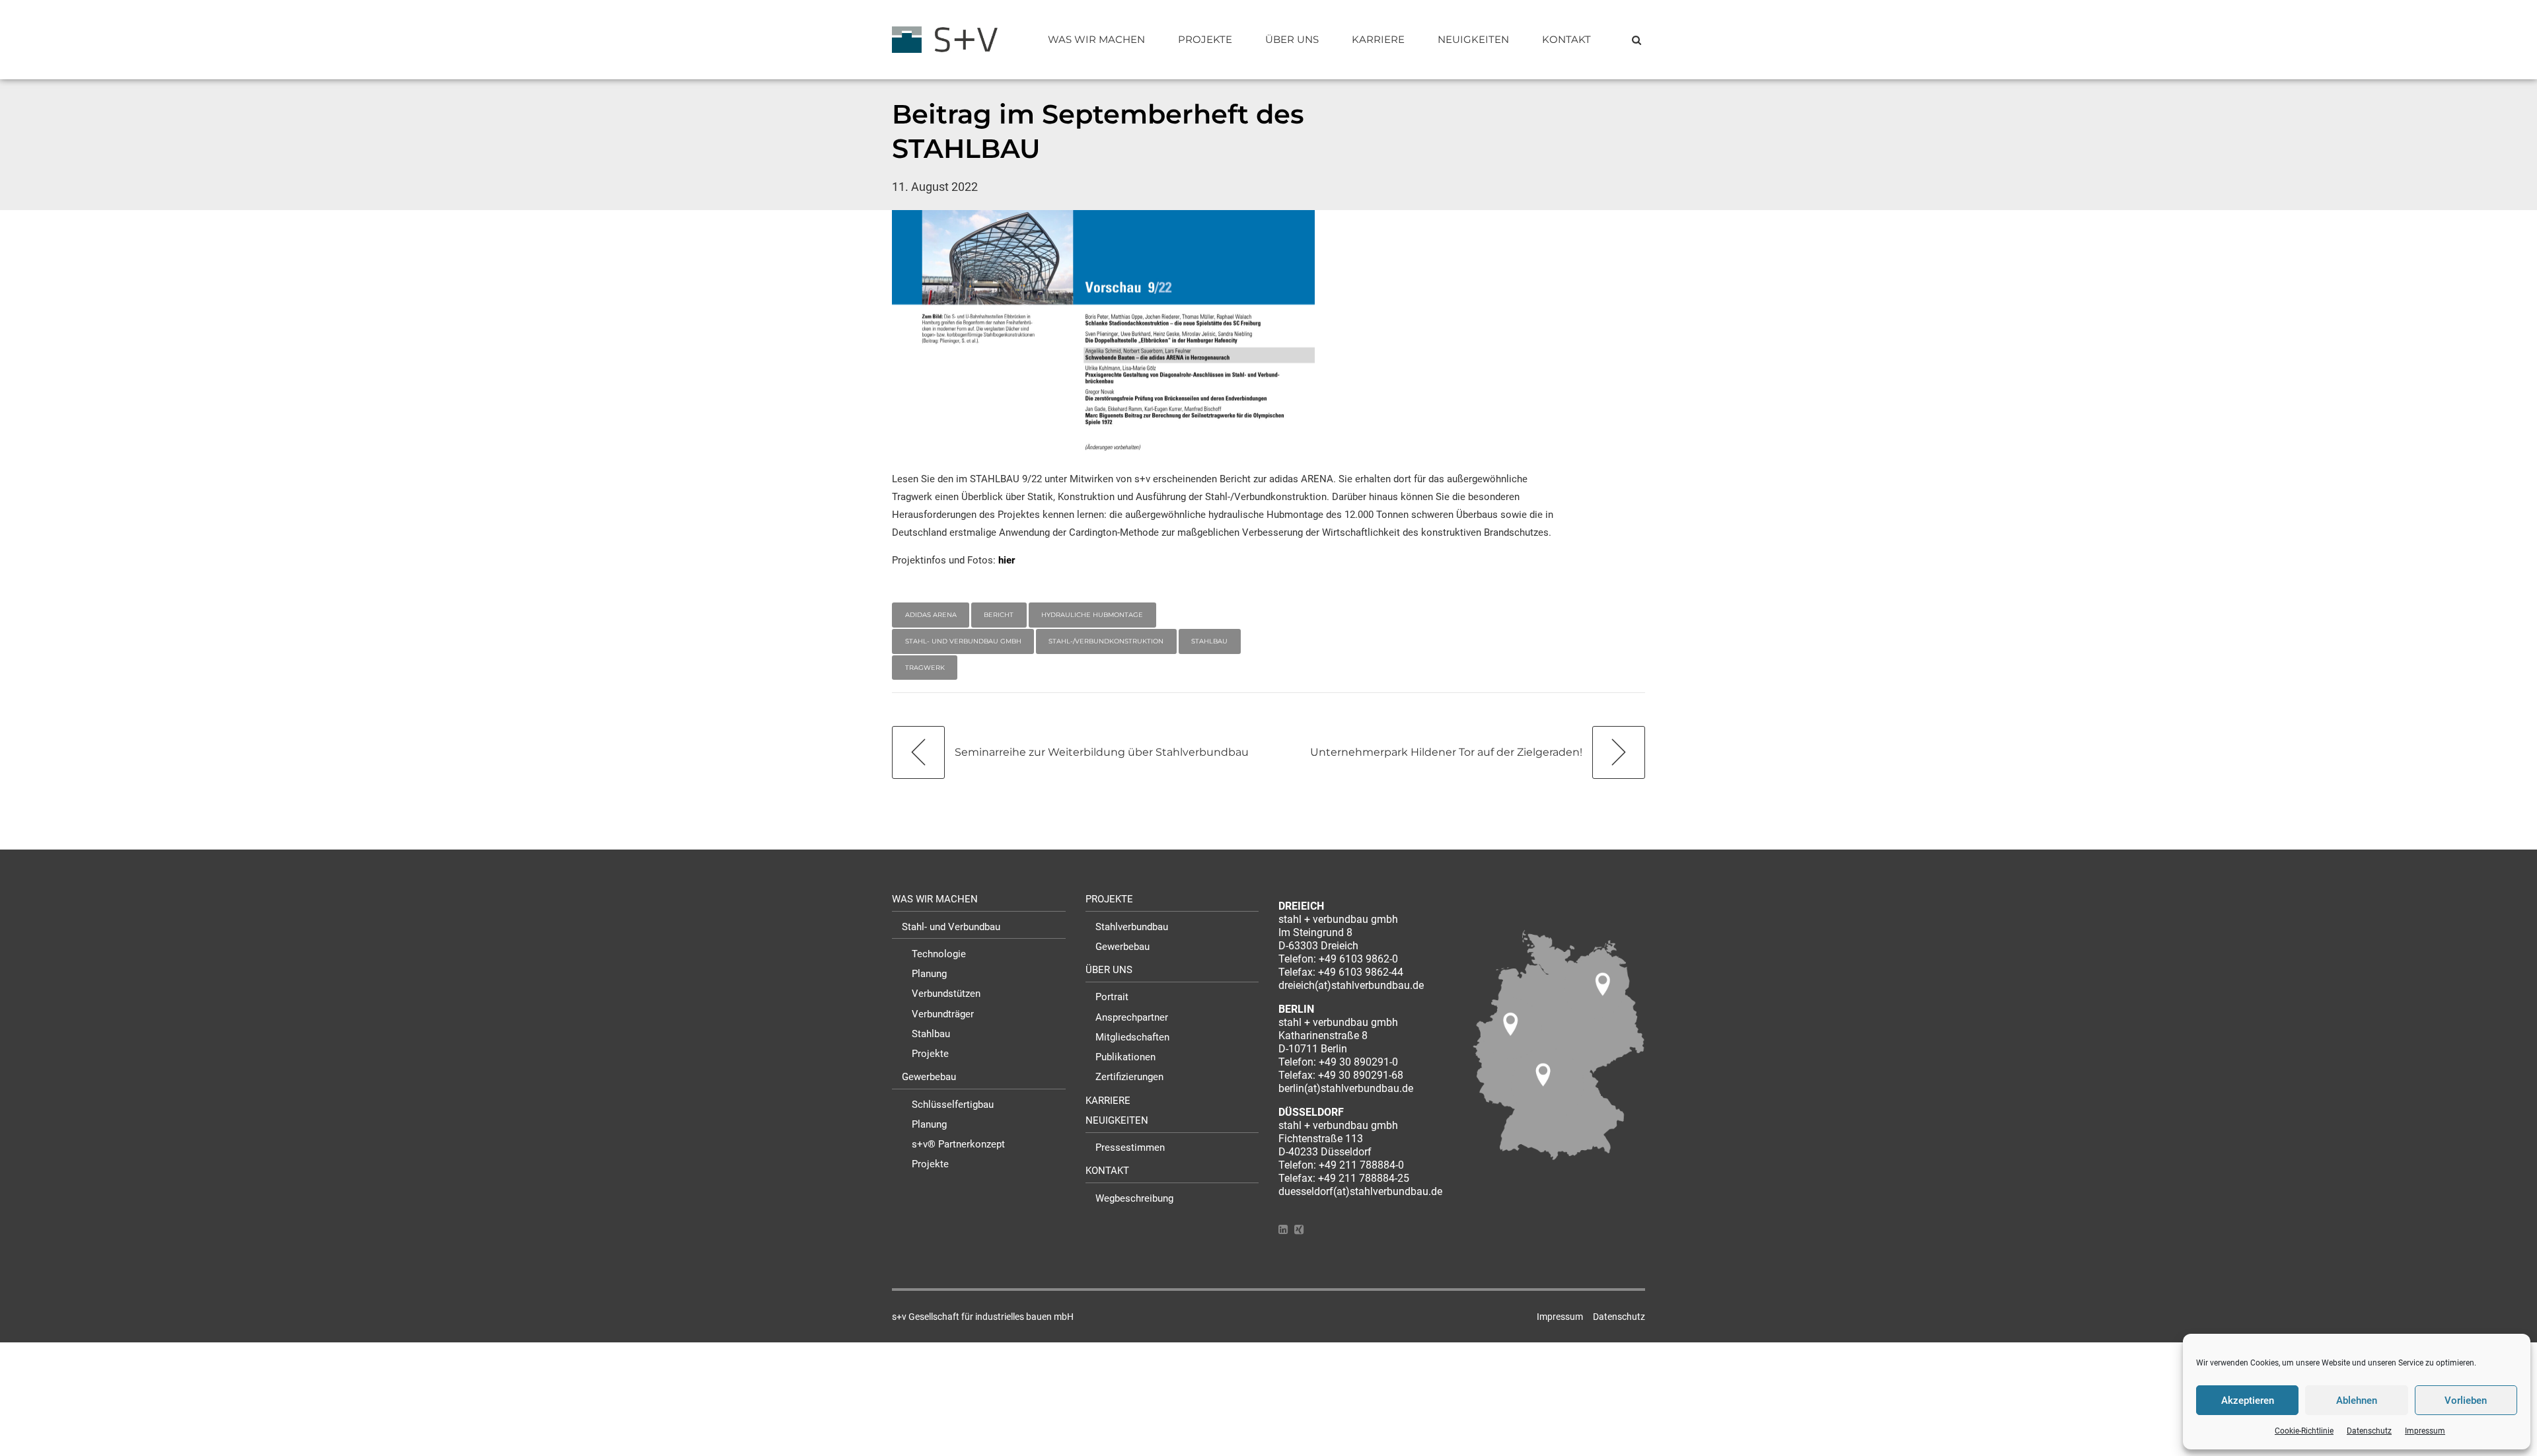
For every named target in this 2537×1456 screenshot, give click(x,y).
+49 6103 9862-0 (1358, 959)
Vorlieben (2466, 1401)
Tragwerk (925, 668)
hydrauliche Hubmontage (1092, 615)
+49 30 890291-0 (1358, 1062)
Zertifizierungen (1129, 1077)
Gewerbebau (929, 1077)
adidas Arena (931, 615)
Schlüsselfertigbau (953, 1105)
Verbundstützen (946, 994)
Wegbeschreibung (1134, 1198)
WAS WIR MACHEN (1096, 39)
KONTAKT (1566, 39)
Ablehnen (2357, 1401)
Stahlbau (1209, 641)
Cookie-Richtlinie (2304, 1431)
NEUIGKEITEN (1473, 39)
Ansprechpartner (1132, 1017)
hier (1007, 560)
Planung (929, 974)
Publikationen (1125, 1057)
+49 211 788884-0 (1361, 1165)
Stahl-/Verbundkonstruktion (1106, 641)
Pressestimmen (1130, 1147)
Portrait (1112, 997)
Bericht (999, 615)
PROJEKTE (1205, 39)
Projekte (930, 1054)
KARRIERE (1378, 39)
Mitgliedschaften (1132, 1037)
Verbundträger (943, 1014)
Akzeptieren (2248, 1401)
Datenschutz (2369, 1431)
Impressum (2425, 1431)
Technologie (939, 954)
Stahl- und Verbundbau (951, 927)
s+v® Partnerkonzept (958, 1144)
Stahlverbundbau (1132, 927)
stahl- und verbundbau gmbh (963, 641)
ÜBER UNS (1292, 39)
